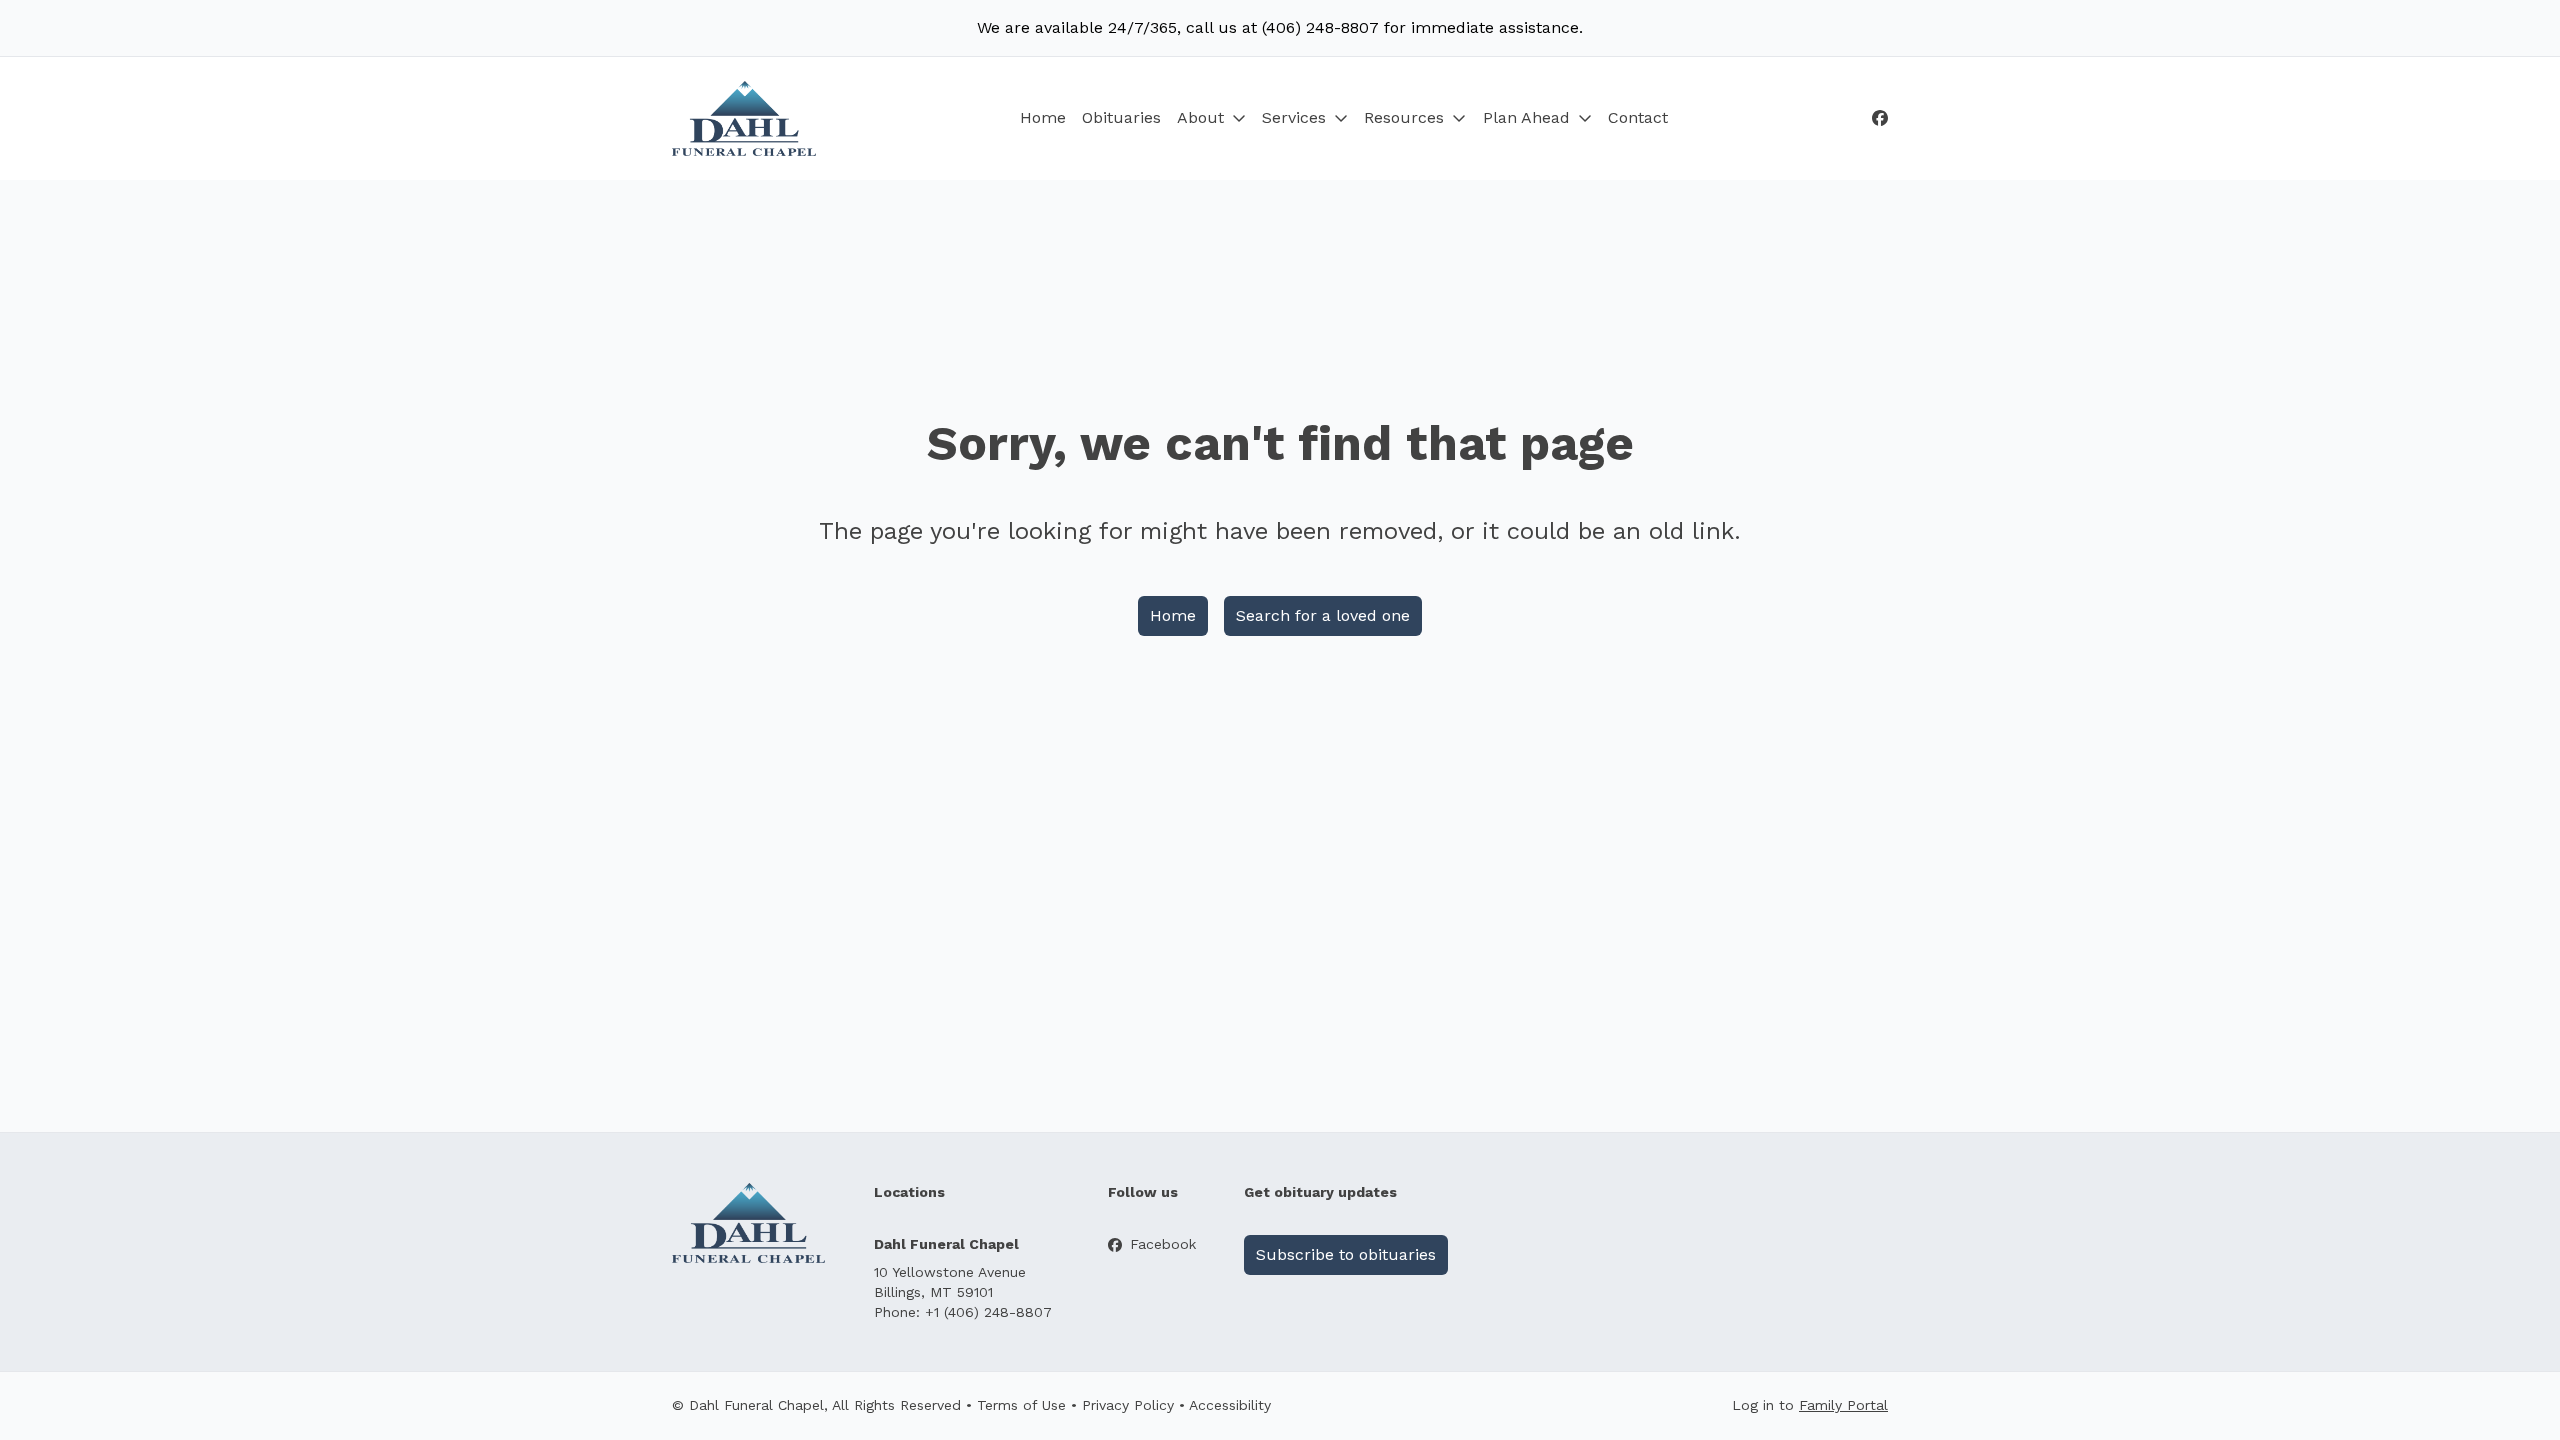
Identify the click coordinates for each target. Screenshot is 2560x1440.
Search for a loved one (1323, 615)
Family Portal (1843, 1405)
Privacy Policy (1128, 1405)
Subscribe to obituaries (1346, 1254)
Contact (1638, 117)
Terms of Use (1021, 1405)
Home (1043, 117)
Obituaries (1121, 117)
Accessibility (1230, 1405)
